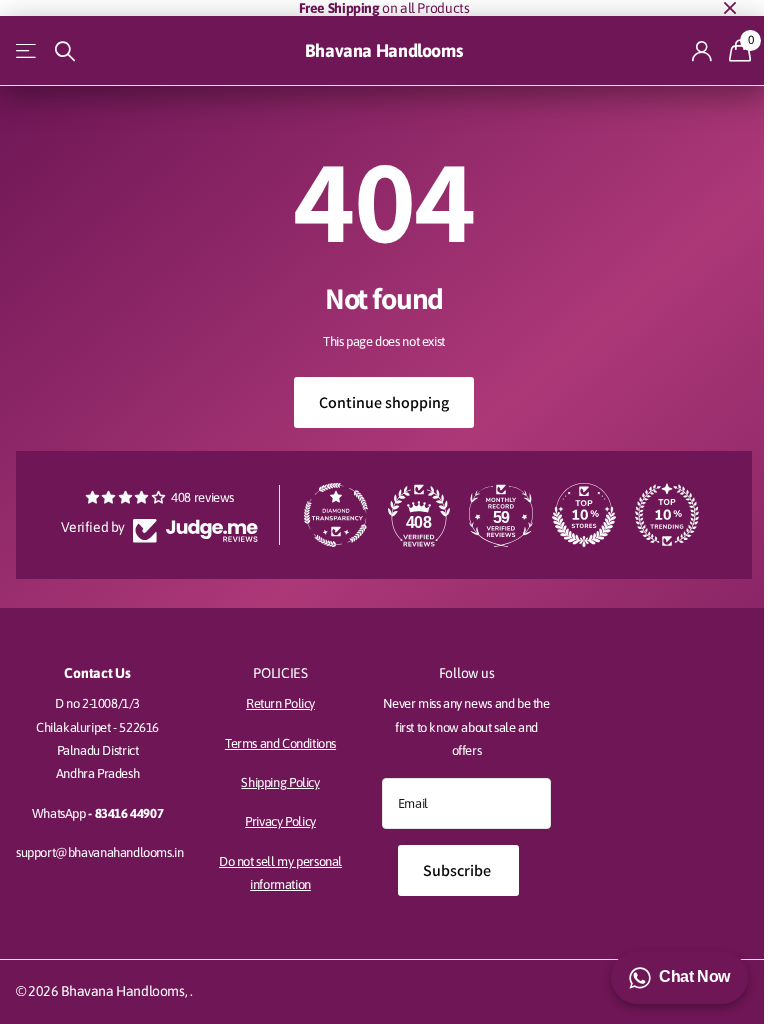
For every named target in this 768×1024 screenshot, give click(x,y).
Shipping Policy (280, 782)
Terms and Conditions (280, 743)
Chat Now (694, 976)
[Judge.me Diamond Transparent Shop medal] (336, 515)
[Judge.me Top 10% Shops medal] (584, 515)
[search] (65, 51)
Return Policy (280, 703)
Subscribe (458, 870)
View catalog (27, 51)
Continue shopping (384, 402)
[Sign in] (702, 51)
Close (730, 8)
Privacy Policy (280, 821)
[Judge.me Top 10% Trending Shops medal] (667, 515)
